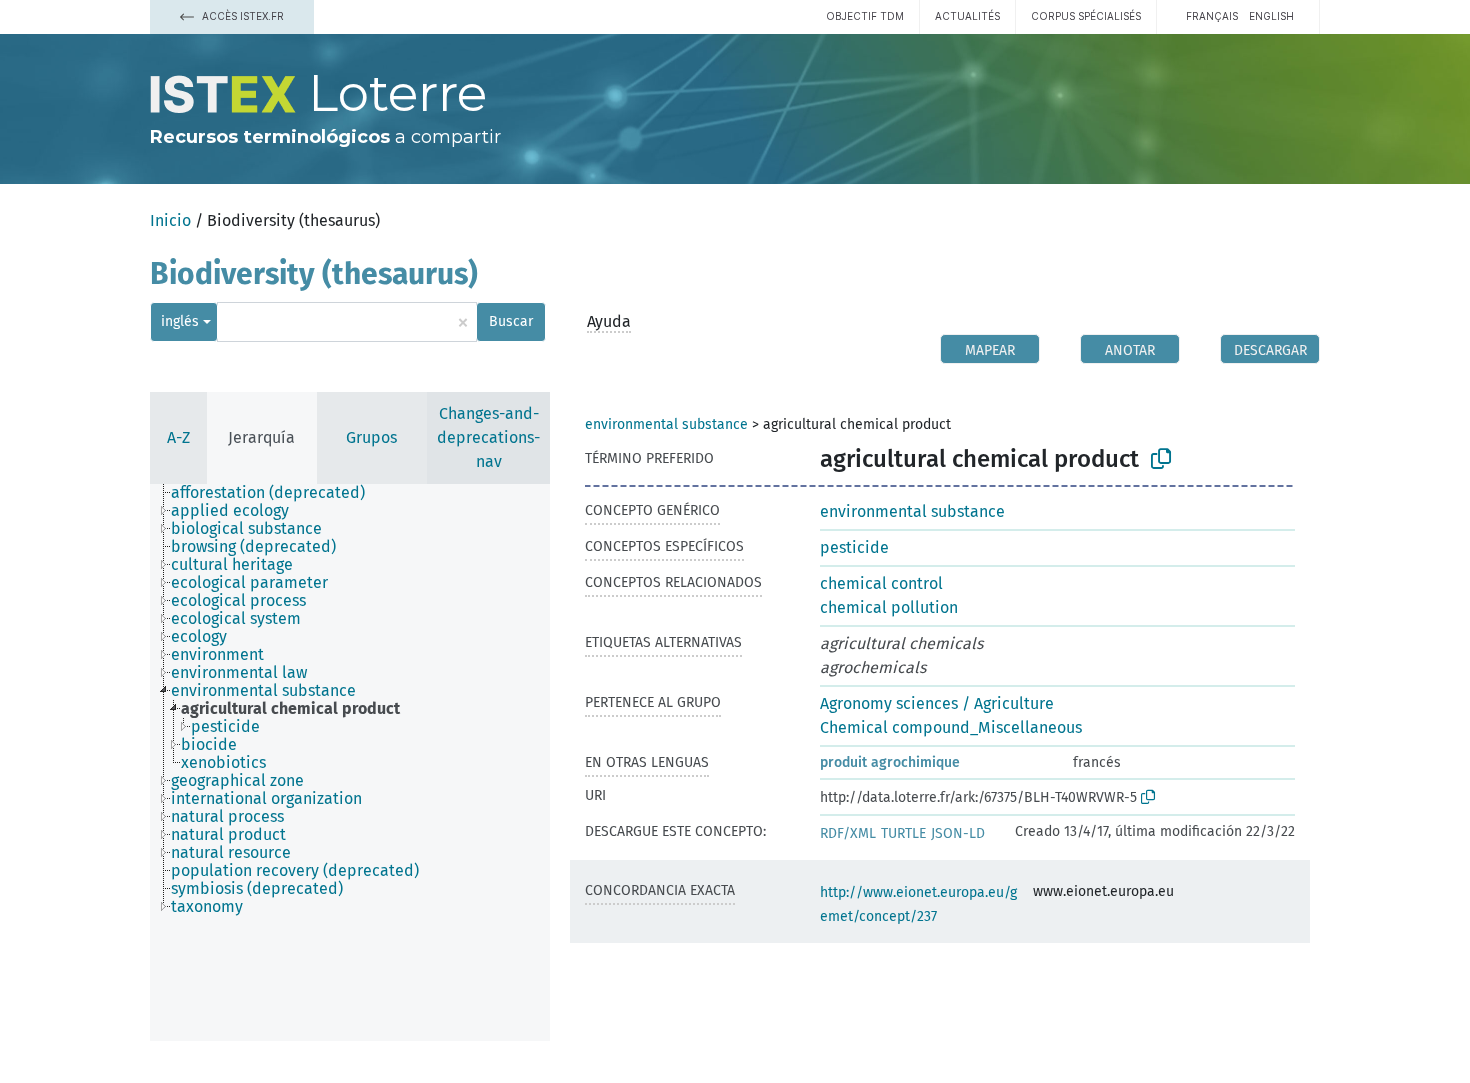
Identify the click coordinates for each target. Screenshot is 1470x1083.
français (1212, 16)
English (1271, 16)
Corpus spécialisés (1086, 16)
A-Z (178, 437)
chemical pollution (889, 607)
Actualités (967, 16)
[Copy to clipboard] (1161, 459)
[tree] (350, 762)
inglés (180, 321)
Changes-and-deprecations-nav (488, 437)
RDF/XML (848, 833)
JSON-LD (958, 833)
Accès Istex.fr (241, 16)
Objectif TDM (865, 16)
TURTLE (903, 833)
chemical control (881, 583)
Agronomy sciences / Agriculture (937, 703)
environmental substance (666, 424)
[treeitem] (276, 493)
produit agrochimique (890, 762)
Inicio (170, 220)
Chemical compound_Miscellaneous (951, 727)
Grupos (371, 437)
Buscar (511, 321)
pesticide (854, 547)
